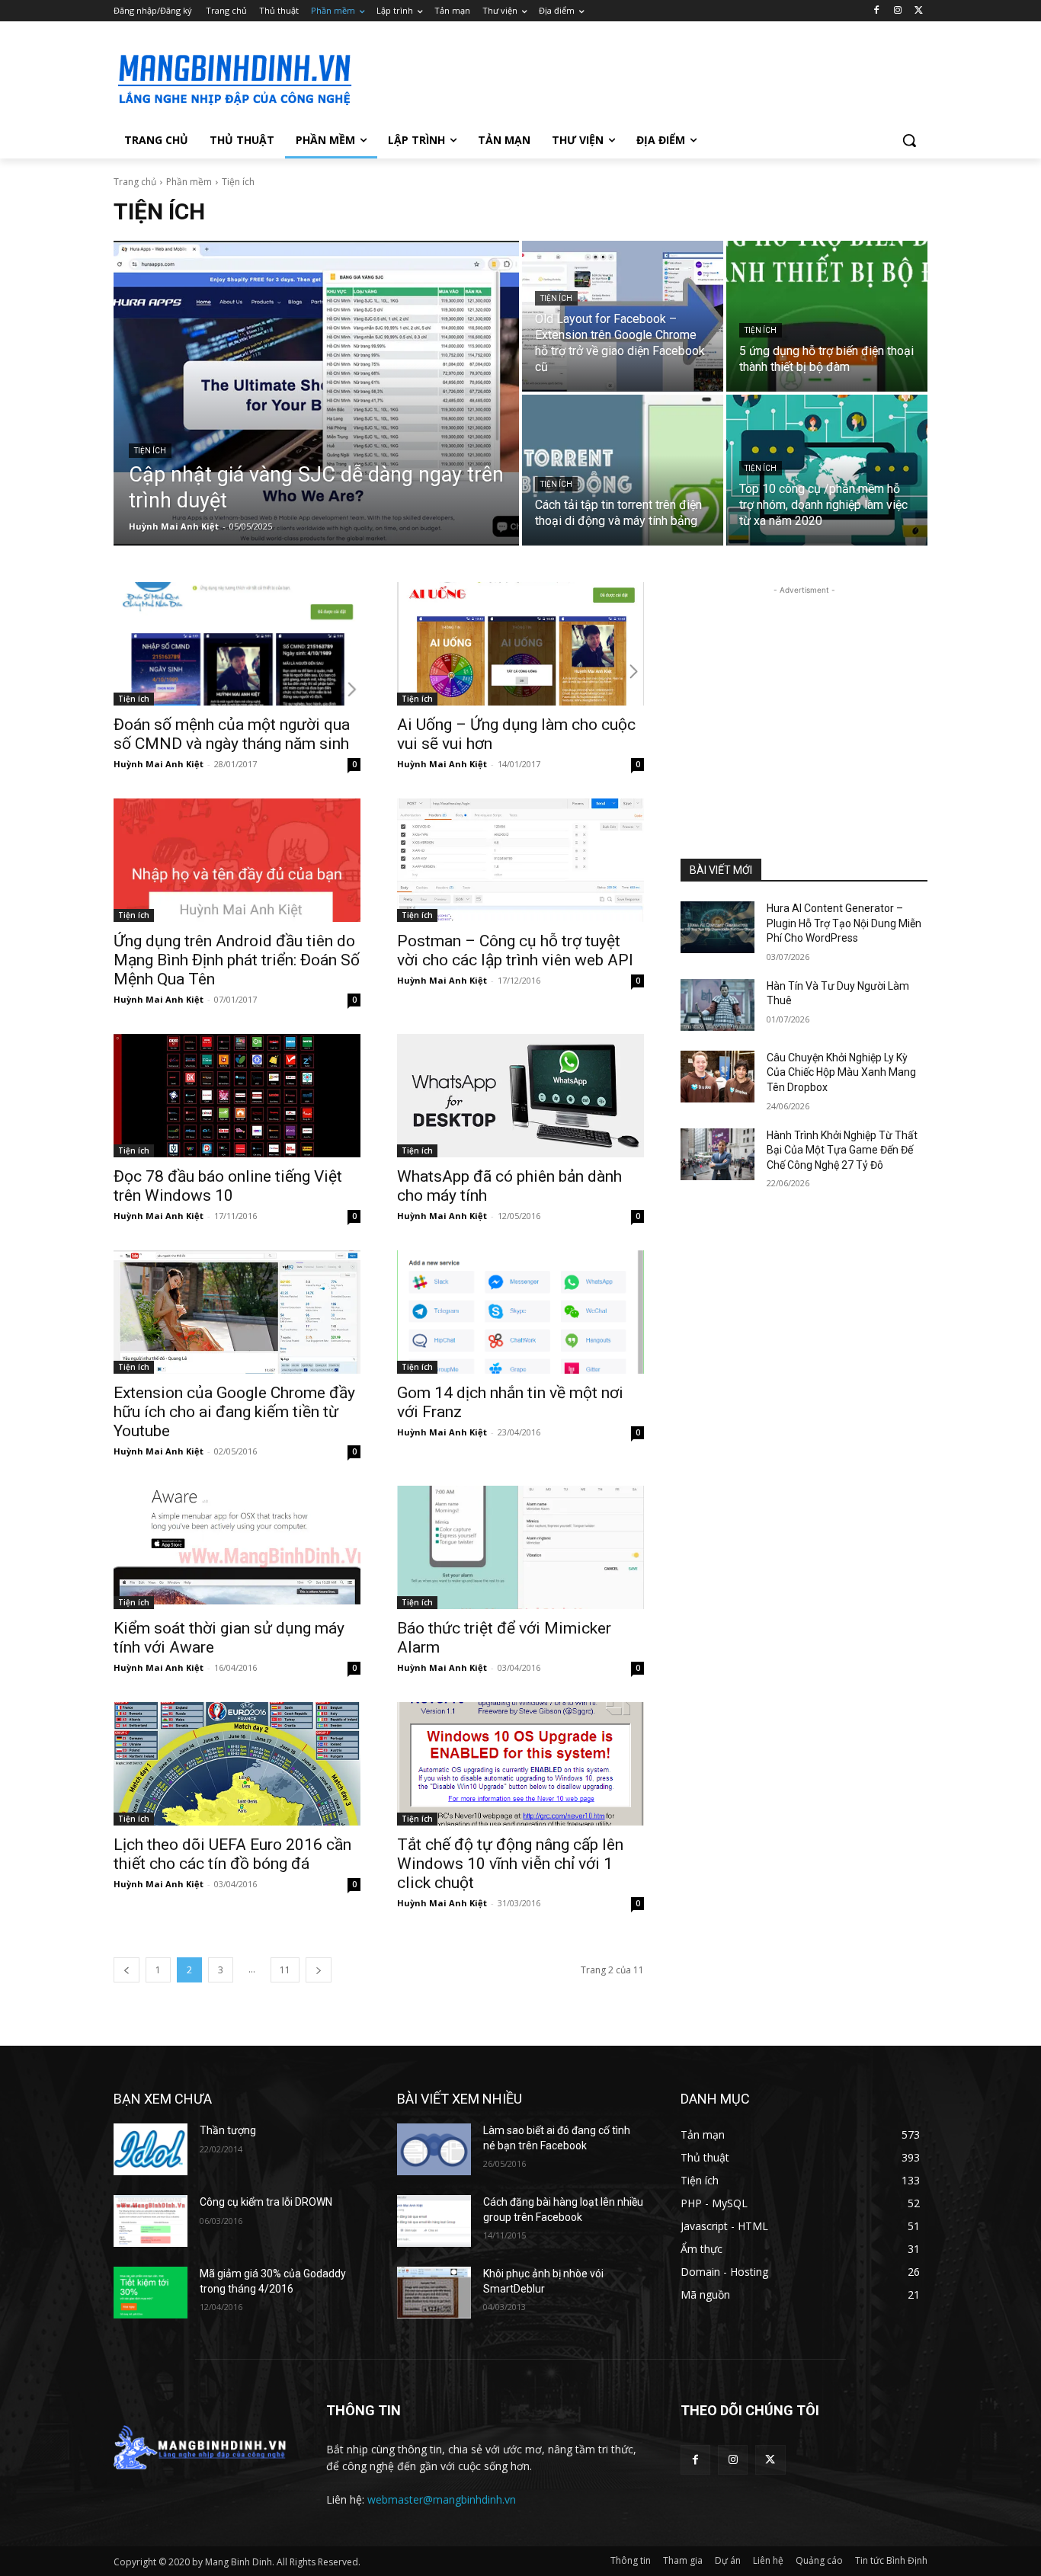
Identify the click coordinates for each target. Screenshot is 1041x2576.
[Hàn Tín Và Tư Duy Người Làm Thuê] (717, 1005)
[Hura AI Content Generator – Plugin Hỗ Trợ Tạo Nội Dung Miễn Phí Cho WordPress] (717, 927)
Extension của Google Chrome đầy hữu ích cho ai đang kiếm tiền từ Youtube (234, 1412)
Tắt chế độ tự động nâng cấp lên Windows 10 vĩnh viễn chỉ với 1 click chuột (510, 1864)
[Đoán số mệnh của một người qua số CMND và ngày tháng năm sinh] (237, 644)
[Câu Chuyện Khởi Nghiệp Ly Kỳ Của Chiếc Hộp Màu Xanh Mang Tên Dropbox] (717, 1077)
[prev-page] (127, 1970)
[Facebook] (877, 11)
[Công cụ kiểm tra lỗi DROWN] (151, 2221)
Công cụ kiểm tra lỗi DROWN (266, 2202)
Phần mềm (189, 182)
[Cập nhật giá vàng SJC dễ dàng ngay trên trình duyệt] (316, 393)
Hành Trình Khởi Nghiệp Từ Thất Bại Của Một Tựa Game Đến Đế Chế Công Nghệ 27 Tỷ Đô (842, 1150)
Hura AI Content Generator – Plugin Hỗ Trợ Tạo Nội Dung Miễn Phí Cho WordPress (844, 923)
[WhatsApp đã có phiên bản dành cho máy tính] (520, 1096)
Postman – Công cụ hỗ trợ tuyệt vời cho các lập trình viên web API (515, 950)
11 (285, 1970)
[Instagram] (897, 11)
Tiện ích (150, 451)
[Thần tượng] (151, 2149)
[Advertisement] (635, 77)
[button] (909, 140)
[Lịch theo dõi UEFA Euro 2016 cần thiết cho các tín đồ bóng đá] (237, 1764)
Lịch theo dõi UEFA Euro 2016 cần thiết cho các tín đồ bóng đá (232, 1854)
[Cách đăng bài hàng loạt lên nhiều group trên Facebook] (434, 2221)
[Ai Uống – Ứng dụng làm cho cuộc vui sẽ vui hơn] (520, 644)
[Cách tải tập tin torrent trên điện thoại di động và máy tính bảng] (623, 470)
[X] (919, 11)
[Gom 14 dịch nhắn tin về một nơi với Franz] (520, 1312)
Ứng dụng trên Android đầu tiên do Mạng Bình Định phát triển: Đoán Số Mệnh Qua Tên (237, 960)
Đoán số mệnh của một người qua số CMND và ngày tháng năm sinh (232, 734)
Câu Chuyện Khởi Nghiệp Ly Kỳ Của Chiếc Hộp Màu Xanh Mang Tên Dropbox (841, 1072)
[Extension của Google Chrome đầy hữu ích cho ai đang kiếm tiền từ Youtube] (237, 1312)
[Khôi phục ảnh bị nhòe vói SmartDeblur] (434, 2293)
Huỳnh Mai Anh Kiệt (159, 764)
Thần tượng (228, 2130)
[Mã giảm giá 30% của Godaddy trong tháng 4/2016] (151, 2293)
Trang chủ (135, 182)
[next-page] (319, 1970)
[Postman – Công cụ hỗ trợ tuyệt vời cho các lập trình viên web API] (520, 860)
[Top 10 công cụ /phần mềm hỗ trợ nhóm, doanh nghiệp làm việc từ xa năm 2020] (827, 470)
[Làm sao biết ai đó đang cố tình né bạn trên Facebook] (434, 2149)
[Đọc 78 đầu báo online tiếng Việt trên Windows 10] (237, 1096)
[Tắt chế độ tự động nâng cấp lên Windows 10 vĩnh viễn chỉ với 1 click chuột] (520, 1764)
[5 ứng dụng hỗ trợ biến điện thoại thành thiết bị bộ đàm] (827, 316)
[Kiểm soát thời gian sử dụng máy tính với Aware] (237, 1547)
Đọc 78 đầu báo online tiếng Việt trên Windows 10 (228, 1186)
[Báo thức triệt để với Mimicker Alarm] (520, 1547)
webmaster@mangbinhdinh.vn (442, 2499)
